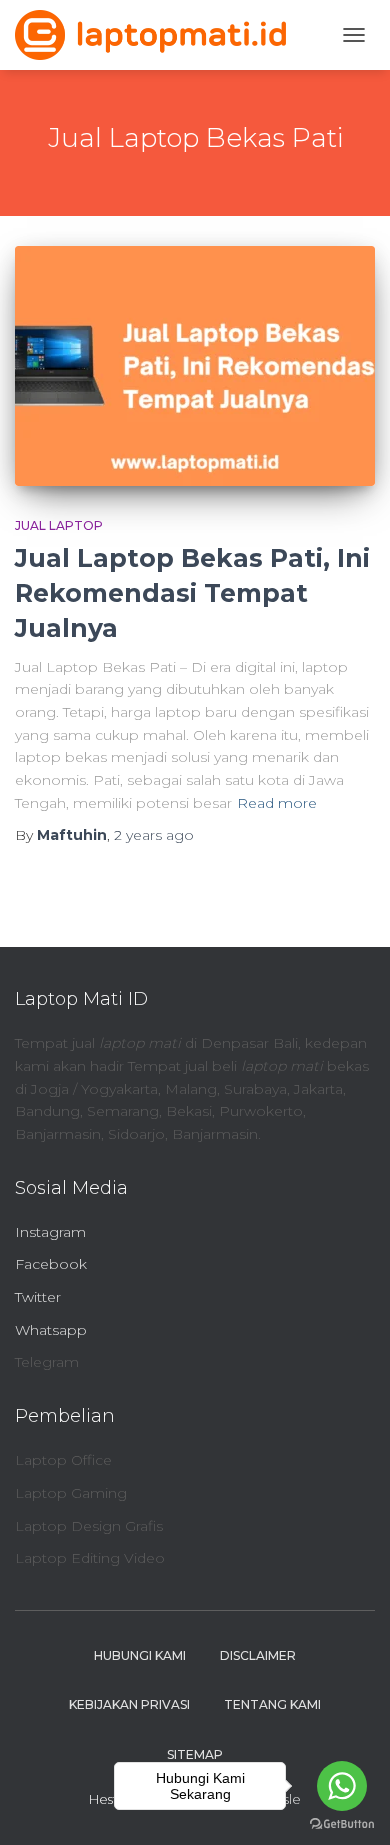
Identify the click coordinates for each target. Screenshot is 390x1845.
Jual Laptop (59, 525)
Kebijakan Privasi (129, 1704)
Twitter (38, 1297)
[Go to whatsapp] (342, 1786)
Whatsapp (51, 1330)
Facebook (51, 1264)
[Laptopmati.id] (158, 35)
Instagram (50, 1232)
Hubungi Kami (140, 1655)
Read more (277, 803)
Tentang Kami (272, 1704)
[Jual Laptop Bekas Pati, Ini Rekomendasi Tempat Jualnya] (195, 366)
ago (154, 835)
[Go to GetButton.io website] (342, 1824)
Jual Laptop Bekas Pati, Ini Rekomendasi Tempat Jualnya (192, 593)
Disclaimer (258, 1655)
